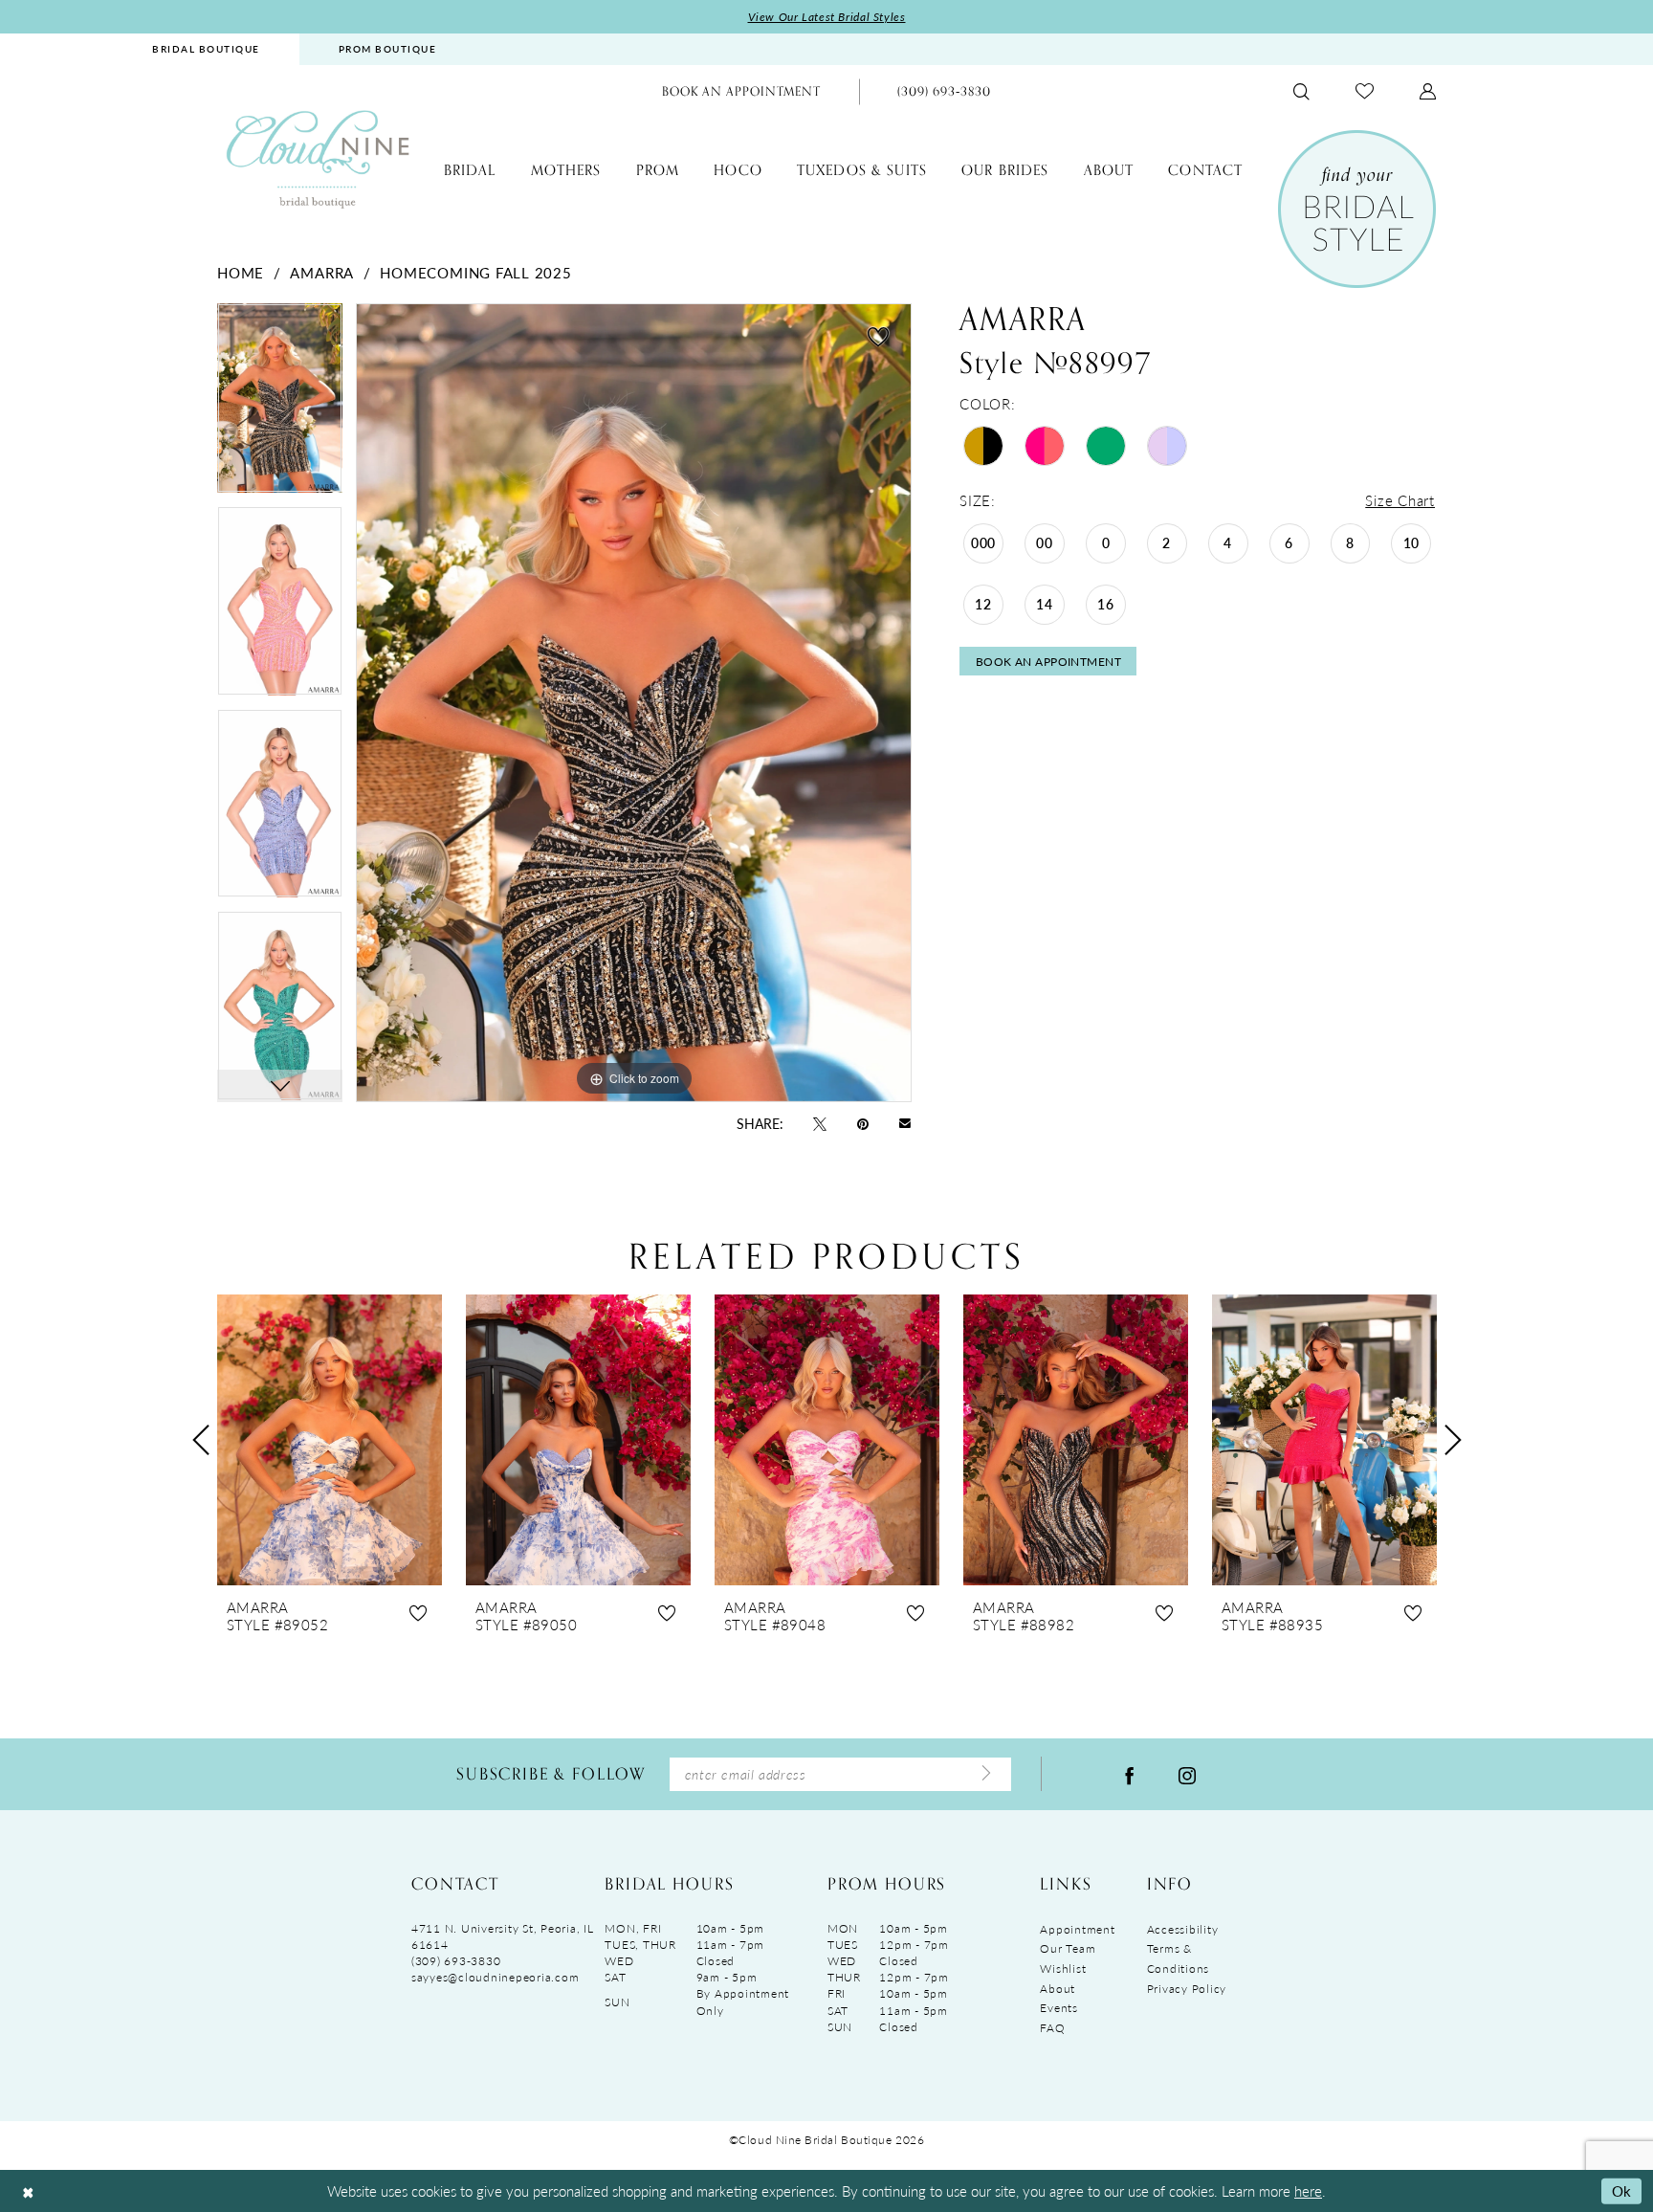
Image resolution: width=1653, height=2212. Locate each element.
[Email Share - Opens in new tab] (905, 1123)
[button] (1428, 91)
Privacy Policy (1187, 1989)
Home (241, 272)
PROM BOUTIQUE (388, 49)
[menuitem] (206, 49)
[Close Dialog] (28, 2191)
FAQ (1052, 2028)
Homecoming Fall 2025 (475, 272)
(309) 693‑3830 (456, 1961)
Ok (1622, 2190)
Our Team (1068, 1948)
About (1058, 1989)
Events (1058, 2008)
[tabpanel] (280, 405)
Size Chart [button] (1400, 500)
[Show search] (1301, 91)
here (1308, 2190)
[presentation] (330, 1440)
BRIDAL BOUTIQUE (206, 49)
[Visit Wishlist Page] (1365, 91)
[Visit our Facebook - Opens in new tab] (1130, 1774)
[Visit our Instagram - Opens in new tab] (1187, 1774)
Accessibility (1183, 1929)
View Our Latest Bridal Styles (827, 17)
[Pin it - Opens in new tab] (863, 1122)
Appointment (1077, 1929)
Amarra (322, 272)
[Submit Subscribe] (986, 1774)
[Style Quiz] (1357, 209)
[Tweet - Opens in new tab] (820, 1122)
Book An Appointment (1049, 662)
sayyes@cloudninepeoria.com (495, 1977)
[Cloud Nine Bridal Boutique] (318, 158)
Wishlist (1063, 1969)
